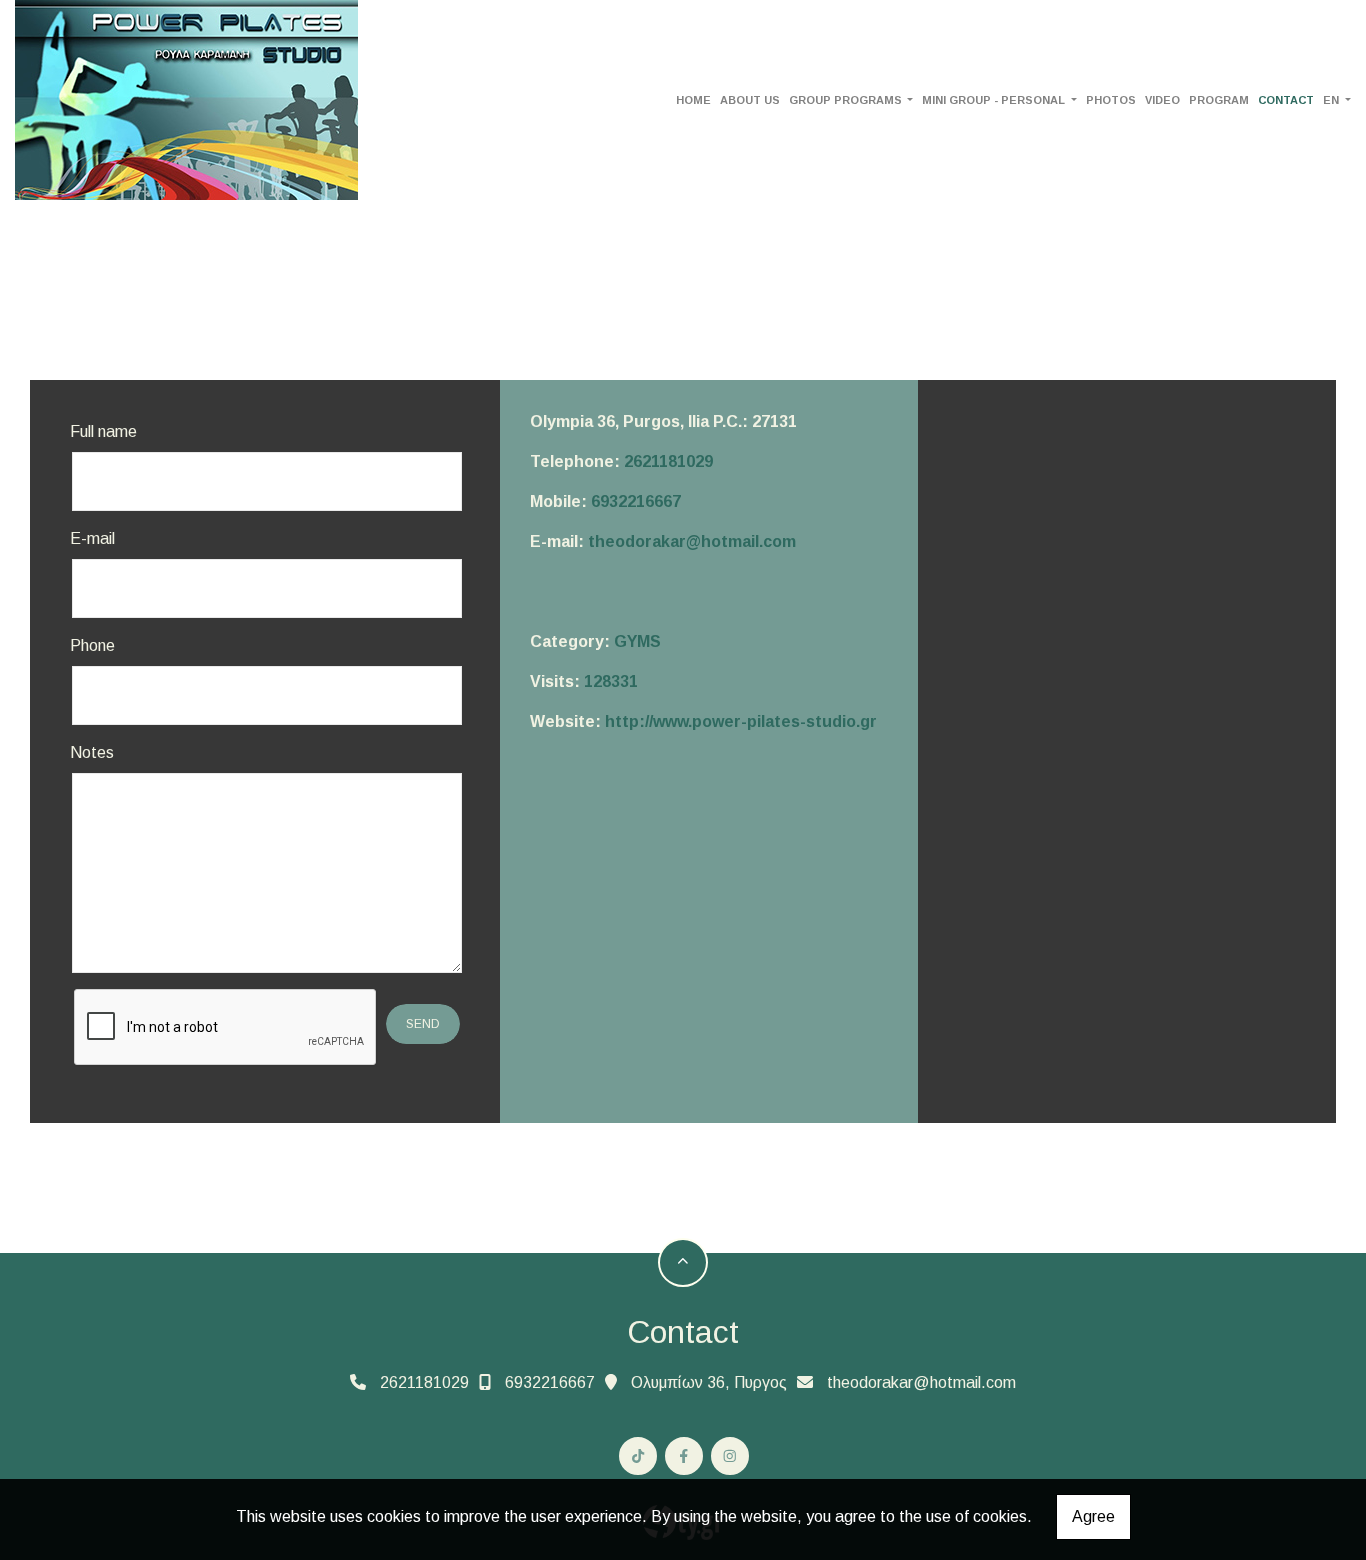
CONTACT (1286, 100)
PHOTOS (1111, 100)
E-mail (92, 538)
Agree (1093, 1516)
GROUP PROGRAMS (847, 100)
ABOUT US (750, 100)
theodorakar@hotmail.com (692, 541)
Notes (92, 752)
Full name (103, 431)
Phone (92, 645)
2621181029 (668, 461)
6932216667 (636, 501)
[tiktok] (638, 1456)
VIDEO (1162, 100)
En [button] (1332, 100)
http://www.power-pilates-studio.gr (741, 721)
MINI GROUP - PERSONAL (995, 100)
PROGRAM (1219, 100)
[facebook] (684, 1456)
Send (423, 1024)
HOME (693, 100)
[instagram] (730, 1456)
